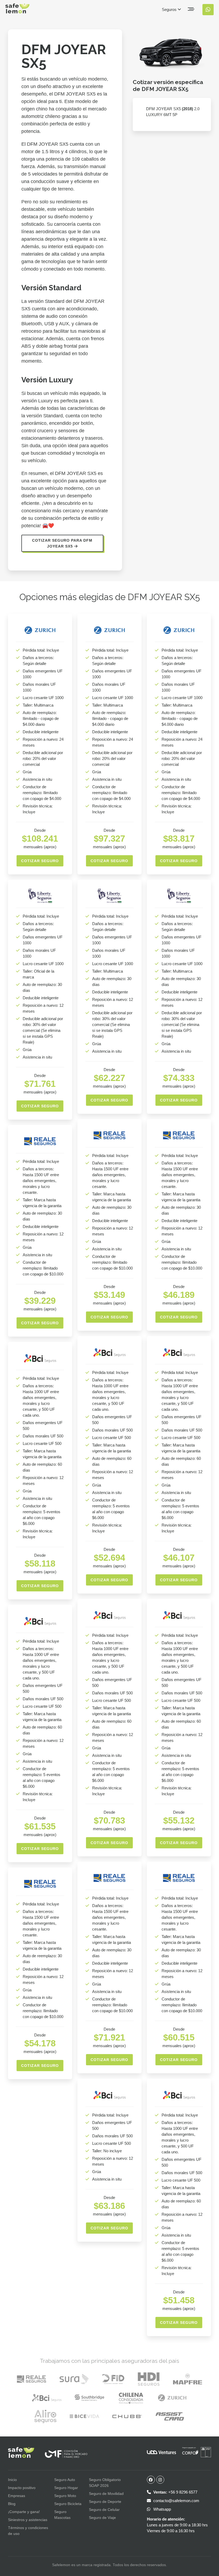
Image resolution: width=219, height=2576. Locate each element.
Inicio (12, 2480)
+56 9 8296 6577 (175, 2492)
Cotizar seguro (40, 861)
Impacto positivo (22, 2488)
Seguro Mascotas (62, 2515)
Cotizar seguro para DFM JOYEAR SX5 (62, 543)
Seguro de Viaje (102, 2518)
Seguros (170, 9)
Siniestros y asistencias (28, 2520)
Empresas (17, 2496)
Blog (12, 2504)
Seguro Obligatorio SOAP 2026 (105, 2483)
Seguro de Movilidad (106, 2494)
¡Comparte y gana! (24, 2512)
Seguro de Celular (104, 2510)
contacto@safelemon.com (176, 2501)
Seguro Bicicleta (68, 2504)
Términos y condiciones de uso (28, 2531)
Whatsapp (162, 2509)
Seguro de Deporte (105, 2502)
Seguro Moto (65, 2496)
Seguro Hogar (66, 2488)
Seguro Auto (65, 2480)
